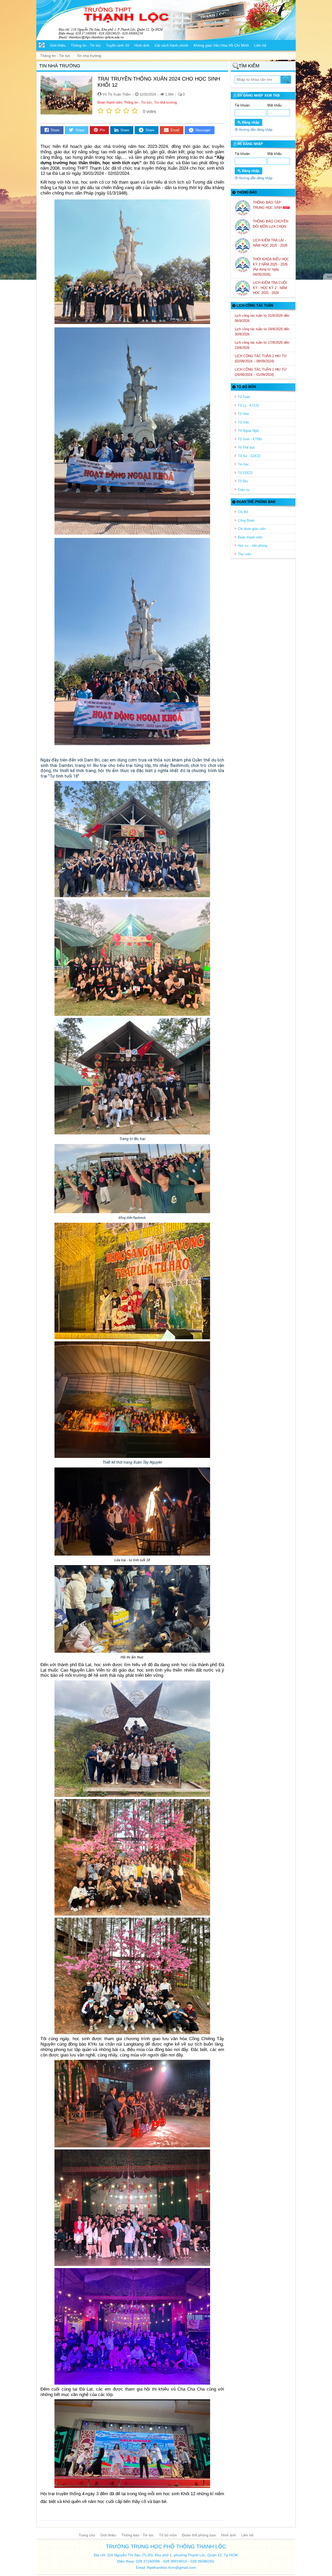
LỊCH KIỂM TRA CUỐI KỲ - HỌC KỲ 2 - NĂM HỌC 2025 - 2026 (270, 288)
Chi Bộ (243, 512)
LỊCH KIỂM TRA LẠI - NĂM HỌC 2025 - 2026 (271, 243)
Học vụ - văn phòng (253, 546)
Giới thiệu (108, 2535)
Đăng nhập (250, 122)
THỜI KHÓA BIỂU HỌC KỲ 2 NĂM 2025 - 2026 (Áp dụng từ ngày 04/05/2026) (271, 267)
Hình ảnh (229, 2535)
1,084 (169, 94)
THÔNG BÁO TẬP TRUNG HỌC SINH (268, 205)
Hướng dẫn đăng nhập (255, 130)
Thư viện (245, 554)
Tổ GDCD (245, 473)
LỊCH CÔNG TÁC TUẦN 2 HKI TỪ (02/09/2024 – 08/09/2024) (261, 359)
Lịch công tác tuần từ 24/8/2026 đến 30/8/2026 (262, 332)
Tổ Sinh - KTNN (250, 439)
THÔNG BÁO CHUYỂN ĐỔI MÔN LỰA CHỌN (271, 224)
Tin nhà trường (165, 102)
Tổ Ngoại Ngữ (248, 431)
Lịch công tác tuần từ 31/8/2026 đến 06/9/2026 (262, 318)
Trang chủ (87, 2535)
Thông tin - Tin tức (138, 102)
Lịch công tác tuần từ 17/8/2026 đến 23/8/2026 (262, 345)
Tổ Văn (243, 422)
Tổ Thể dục (246, 447)
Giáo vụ (244, 490)
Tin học (243, 464)
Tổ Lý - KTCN (248, 405)
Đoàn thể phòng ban (199, 2535)
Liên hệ (247, 2535)
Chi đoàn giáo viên (252, 529)
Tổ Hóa (243, 414)
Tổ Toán (244, 397)
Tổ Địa (243, 481)
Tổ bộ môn (168, 2535)
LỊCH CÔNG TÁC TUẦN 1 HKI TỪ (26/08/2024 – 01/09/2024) (261, 372)
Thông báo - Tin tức (138, 2535)
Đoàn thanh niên (110, 102)
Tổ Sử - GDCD (249, 456)
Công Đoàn (246, 520)
